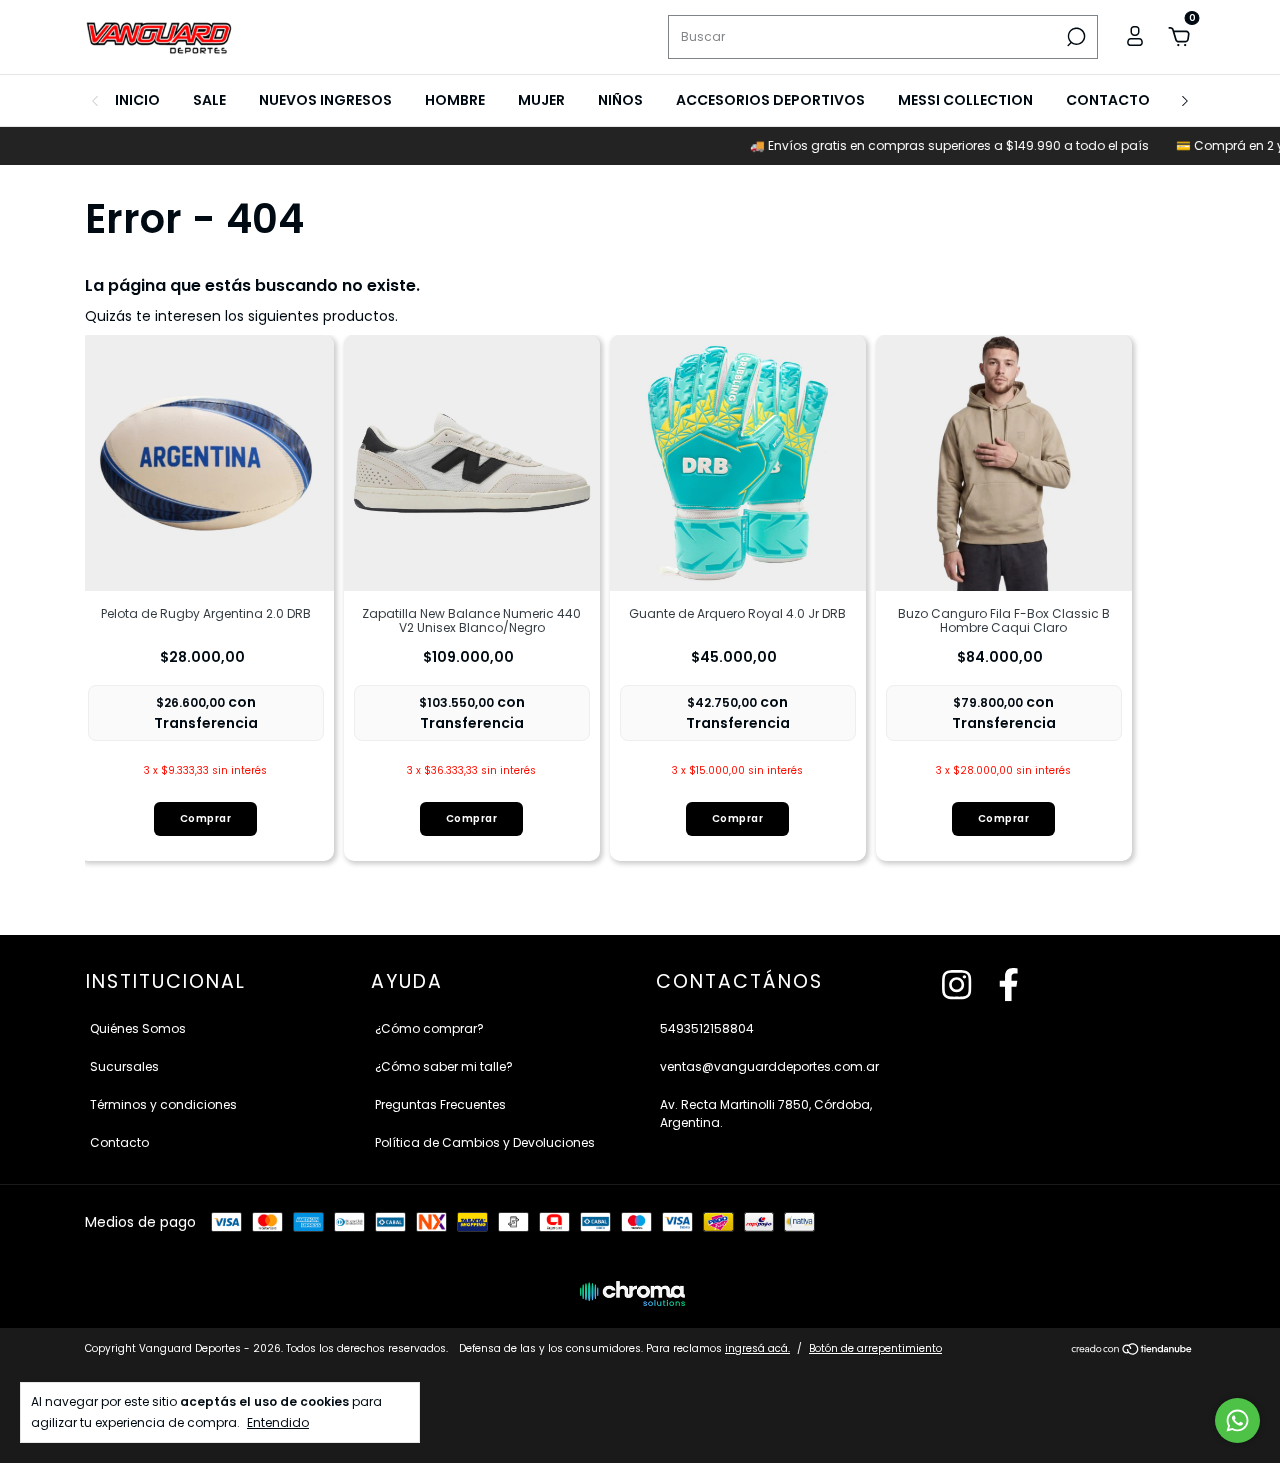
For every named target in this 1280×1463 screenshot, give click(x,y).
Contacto (1108, 100)
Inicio (137, 100)
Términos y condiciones (163, 1104)
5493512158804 (707, 1028)
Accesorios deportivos (770, 100)
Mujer (541, 100)
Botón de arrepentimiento (875, 1348)
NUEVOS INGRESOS (325, 100)
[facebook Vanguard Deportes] (1008, 986)
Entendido (278, 1422)
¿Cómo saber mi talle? (444, 1066)
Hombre (455, 100)
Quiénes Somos (138, 1028)
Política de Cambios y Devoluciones (485, 1142)
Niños (620, 100)
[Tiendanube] (1132, 1351)
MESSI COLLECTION (965, 100)
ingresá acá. (757, 1348)
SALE (209, 100)
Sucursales (124, 1066)
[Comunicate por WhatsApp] (1237, 1420)
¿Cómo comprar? (429, 1028)
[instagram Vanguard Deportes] (956, 986)
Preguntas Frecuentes (440, 1104)
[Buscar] (1074, 37)
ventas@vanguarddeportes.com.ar (769, 1066)
